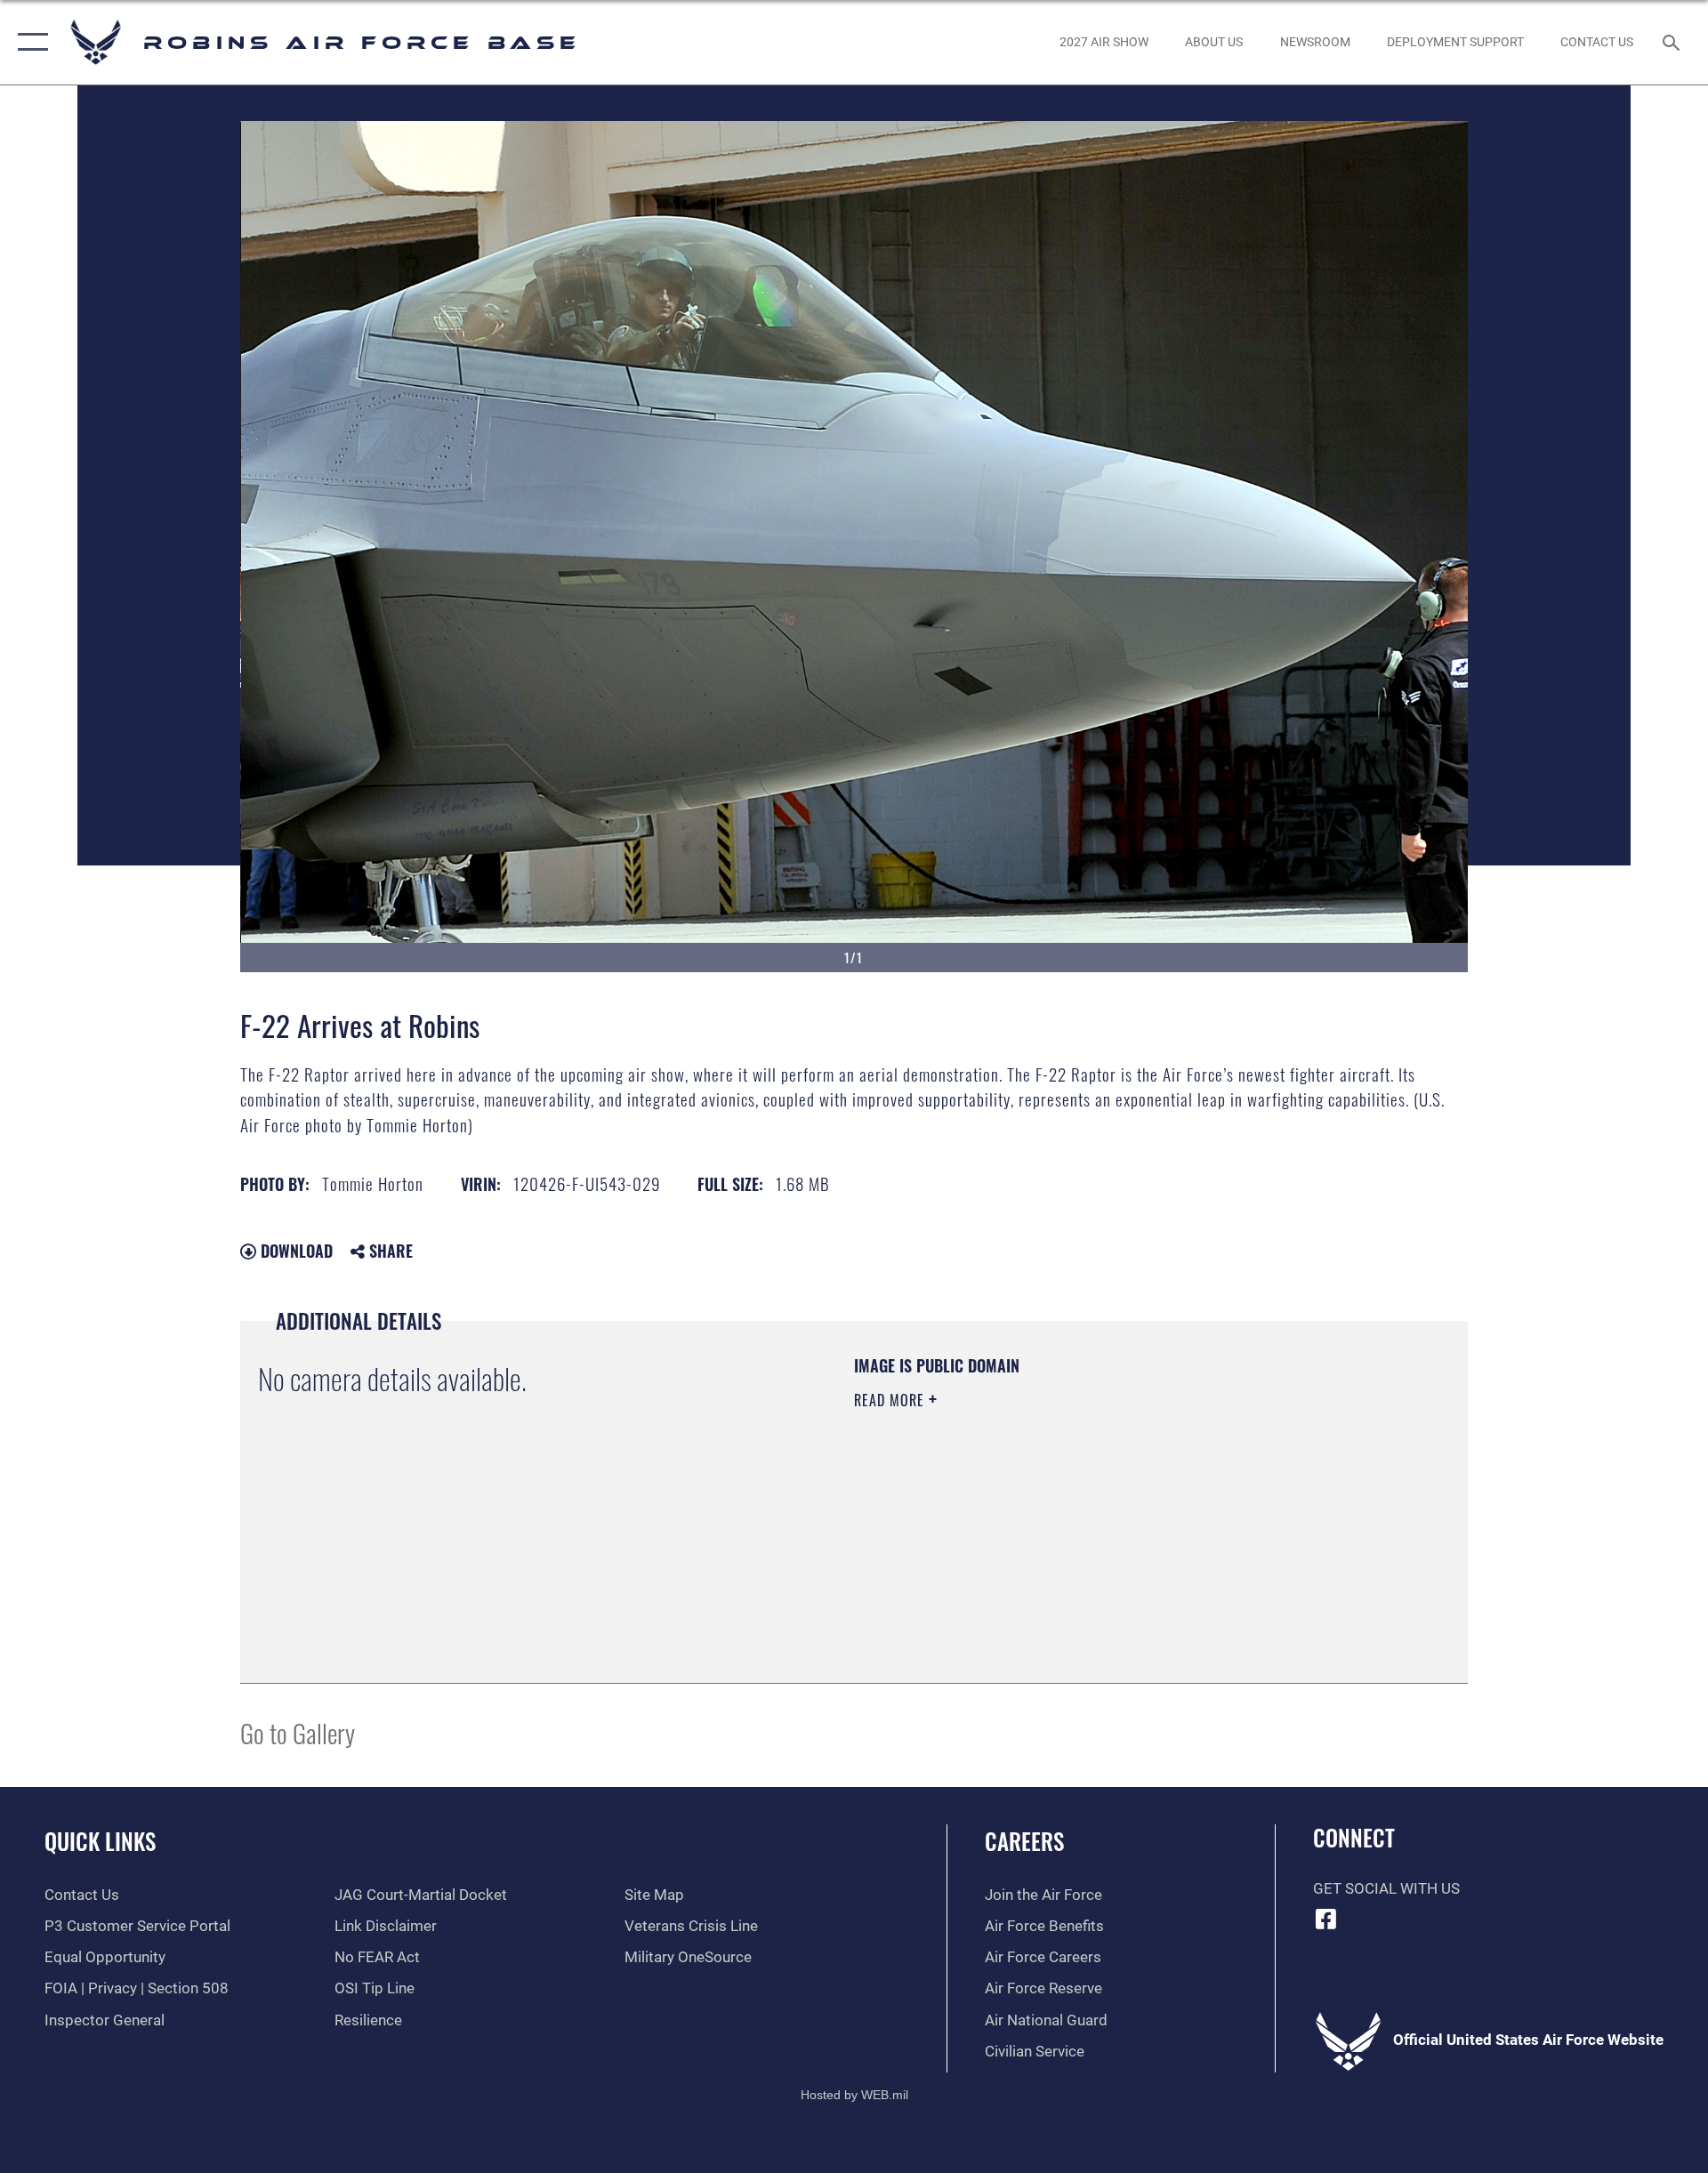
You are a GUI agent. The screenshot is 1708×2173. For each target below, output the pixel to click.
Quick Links (100, 1841)
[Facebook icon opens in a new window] (1326, 1919)
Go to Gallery (298, 1732)
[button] (29, 42)
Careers (1024, 1841)
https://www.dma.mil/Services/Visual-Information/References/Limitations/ (1063, 1513)
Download (294, 1251)
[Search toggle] (1673, 42)
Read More (891, 1400)
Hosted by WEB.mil (854, 2095)
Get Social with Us (1386, 1889)
